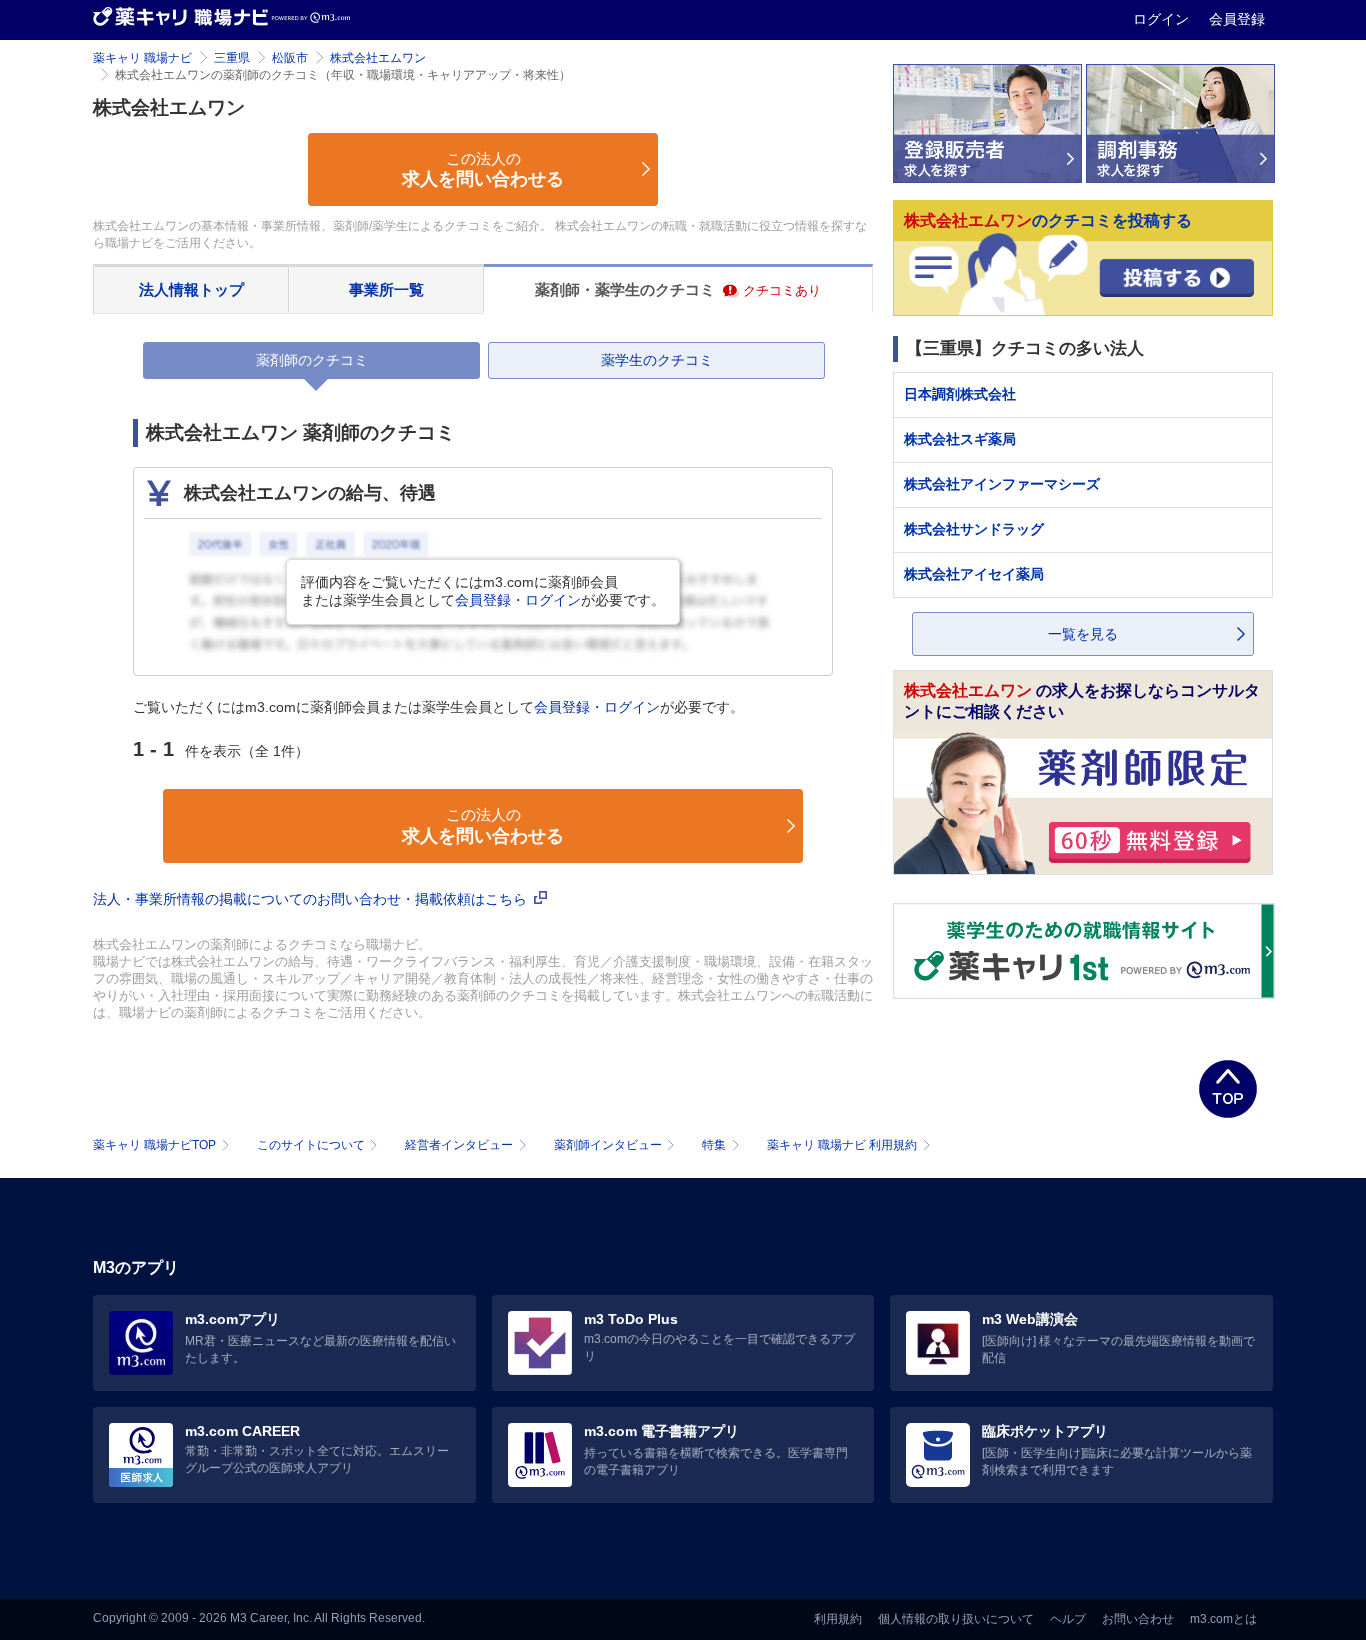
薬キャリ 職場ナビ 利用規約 (842, 1145)
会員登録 (1237, 19)
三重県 (232, 58)
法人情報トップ (191, 289)
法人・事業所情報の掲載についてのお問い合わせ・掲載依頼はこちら (312, 899)
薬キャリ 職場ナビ (142, 58)
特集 (714, 1145)
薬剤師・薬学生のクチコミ (678, 289)
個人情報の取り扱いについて (956, 1619)
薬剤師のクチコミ (312, 360)
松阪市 (290, 58)
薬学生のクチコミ (657, 360)
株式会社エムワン (378, 58)
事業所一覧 (386, 289)
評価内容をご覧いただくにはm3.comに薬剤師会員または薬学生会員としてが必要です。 (483, 591)
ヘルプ (1068, 1619)
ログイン (1163, 19)
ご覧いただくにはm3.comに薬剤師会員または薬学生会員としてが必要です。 (438, 707)
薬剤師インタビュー (608, 1145)
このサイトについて (311, 1145)
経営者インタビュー (459, 1145)
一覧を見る (1083, 634)
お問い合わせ (1138, 1619)
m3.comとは (1223, 1619)
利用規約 (838, 1619)
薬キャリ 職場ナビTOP (154, 1145)
